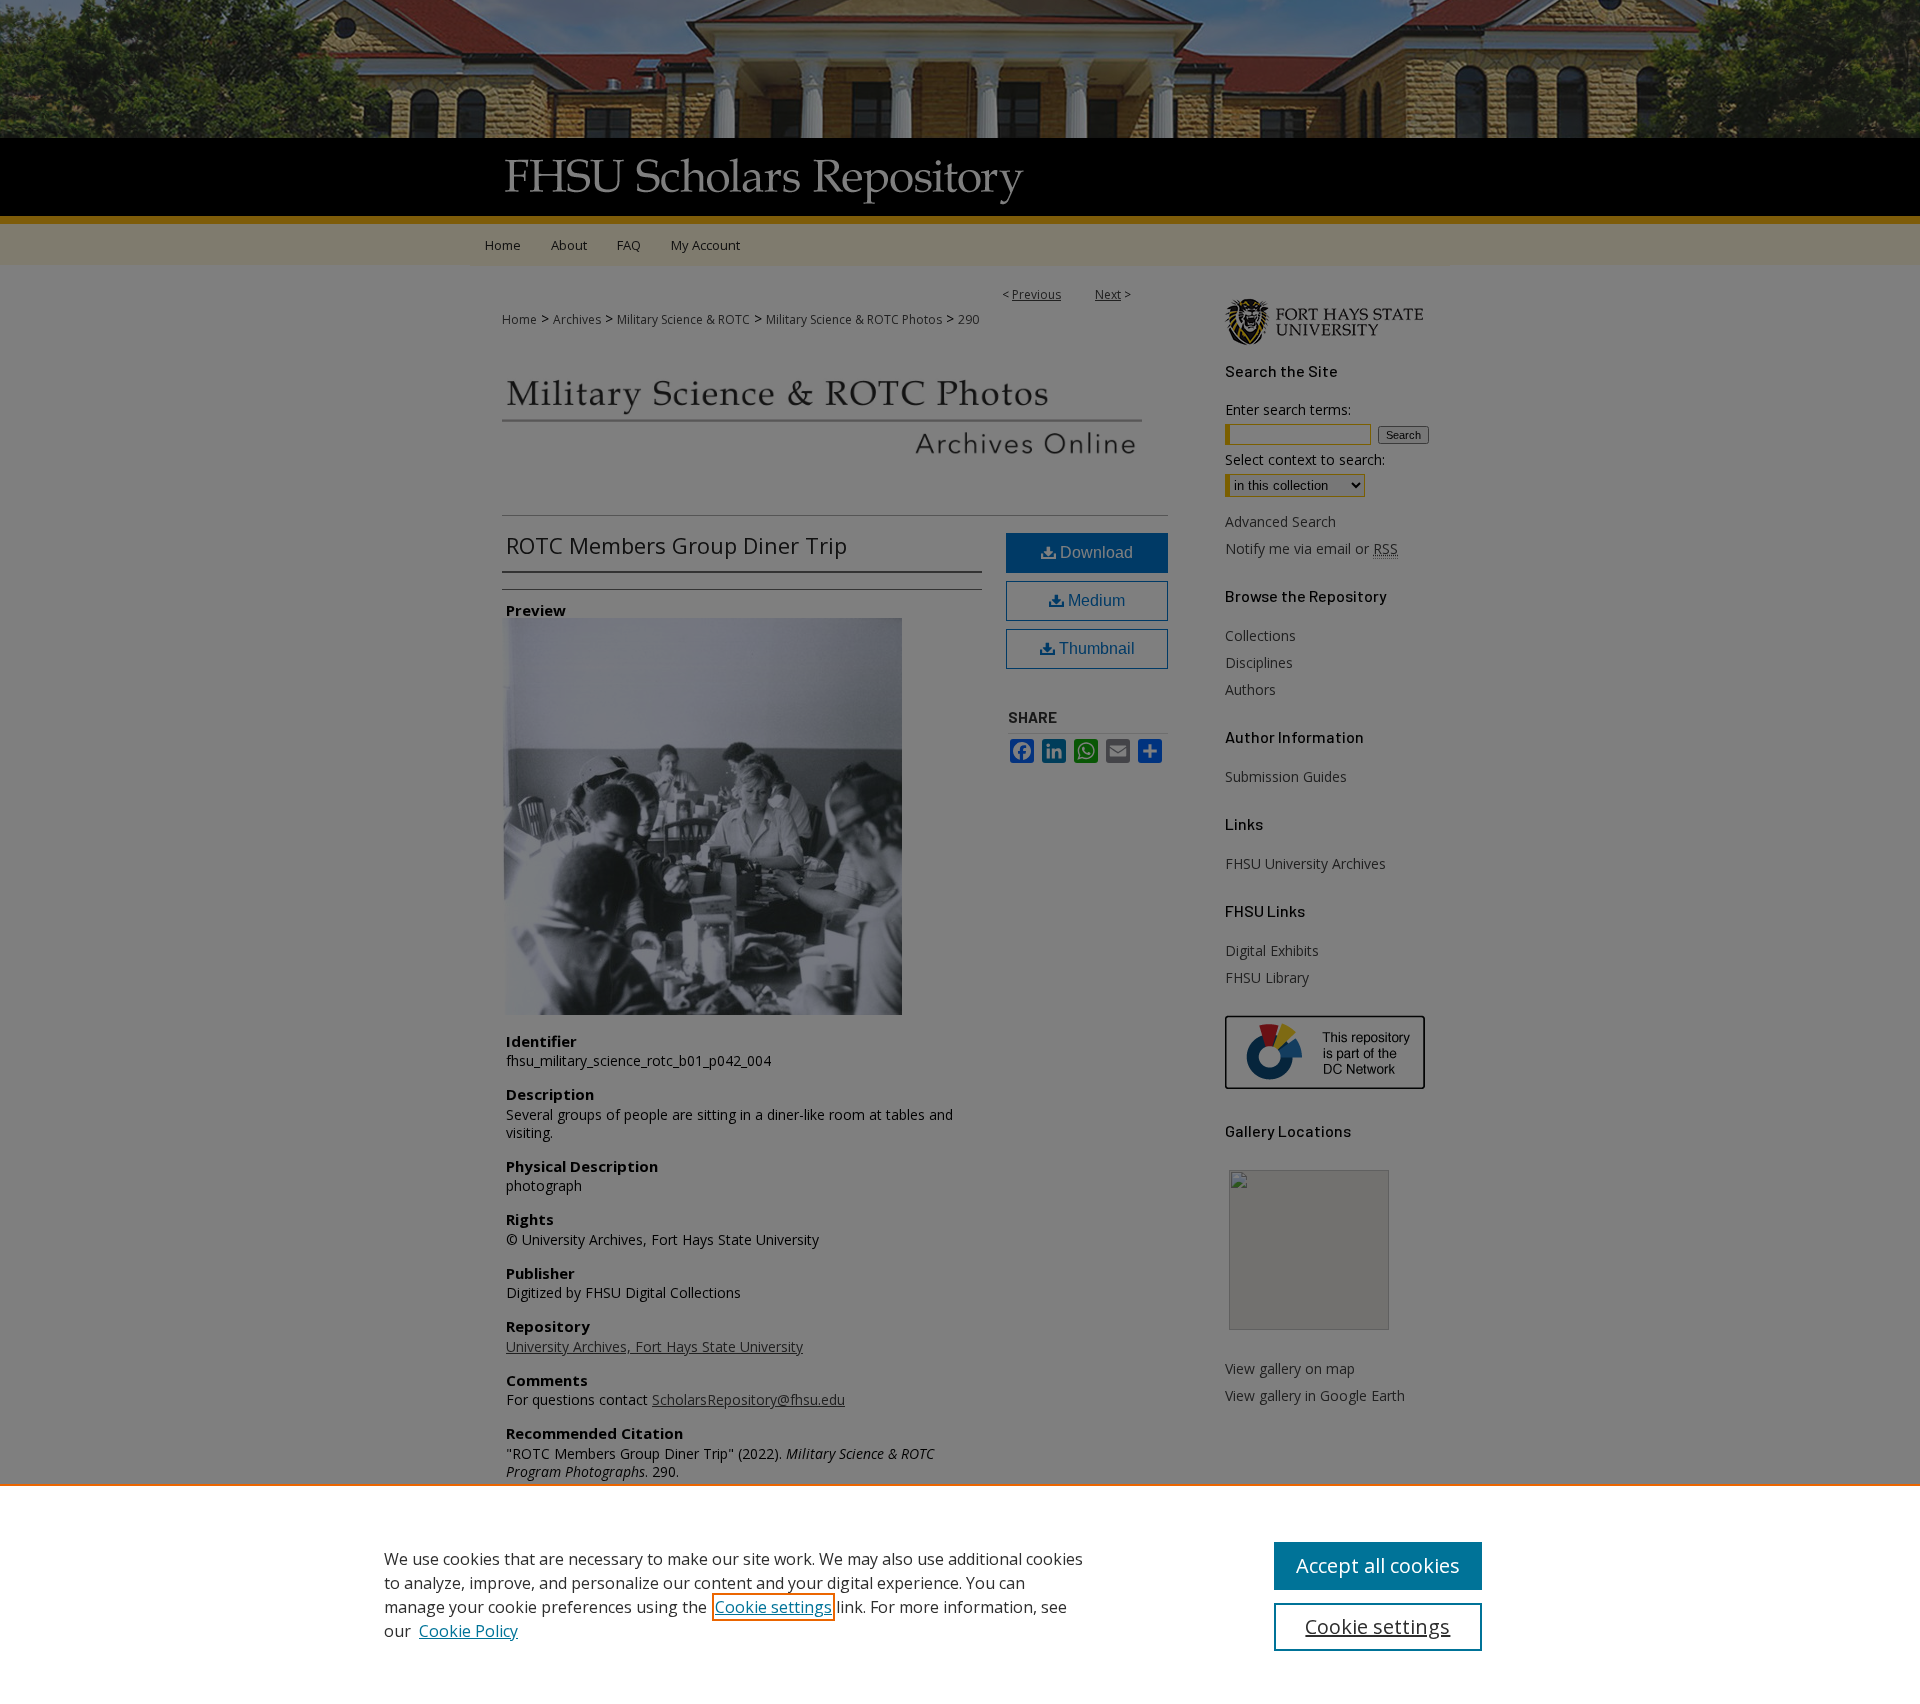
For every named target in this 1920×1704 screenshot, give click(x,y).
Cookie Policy (468, 1631)
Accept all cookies (1378, 1565)
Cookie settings (773, 1607)
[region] (960, 1594)
